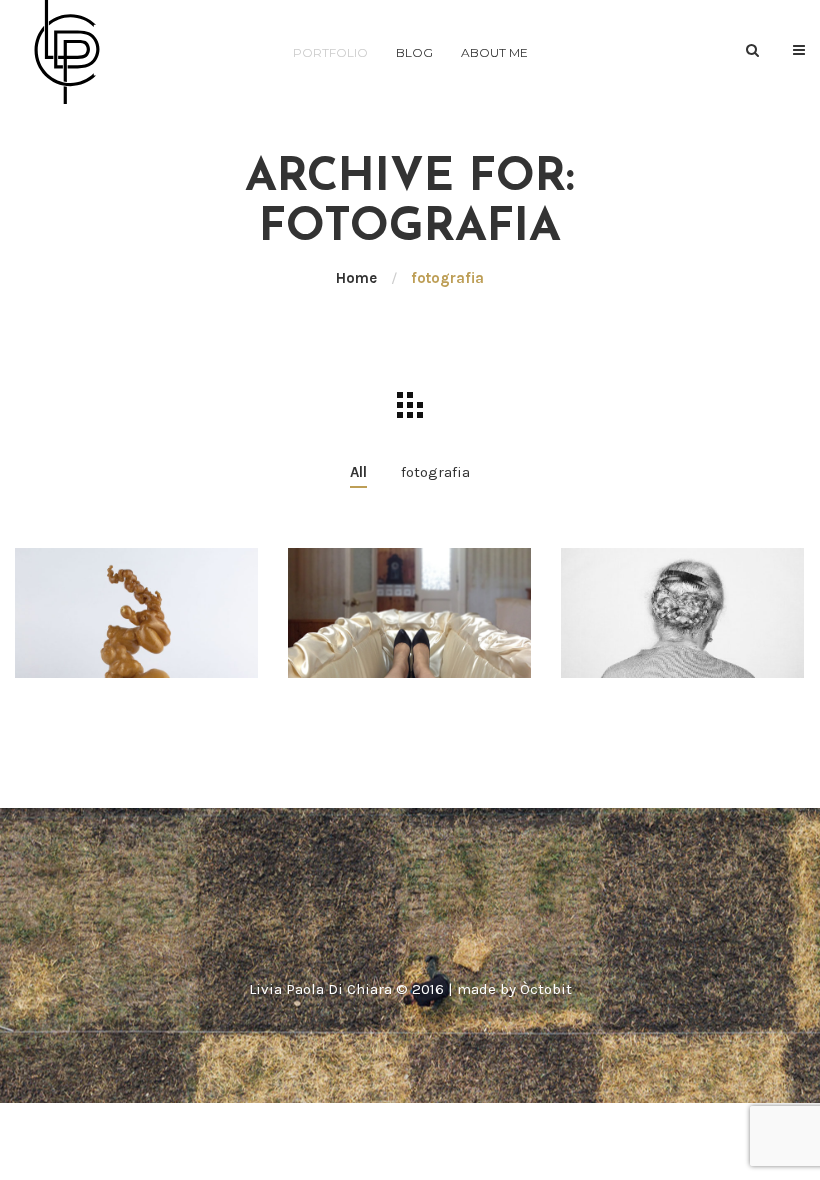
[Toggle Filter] (410, 405)
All (358, 472)
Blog (414, 52)
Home (356, 278)
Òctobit (546, 989)
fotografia (435, 472)
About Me (494, 52)
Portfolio (330, 52)
